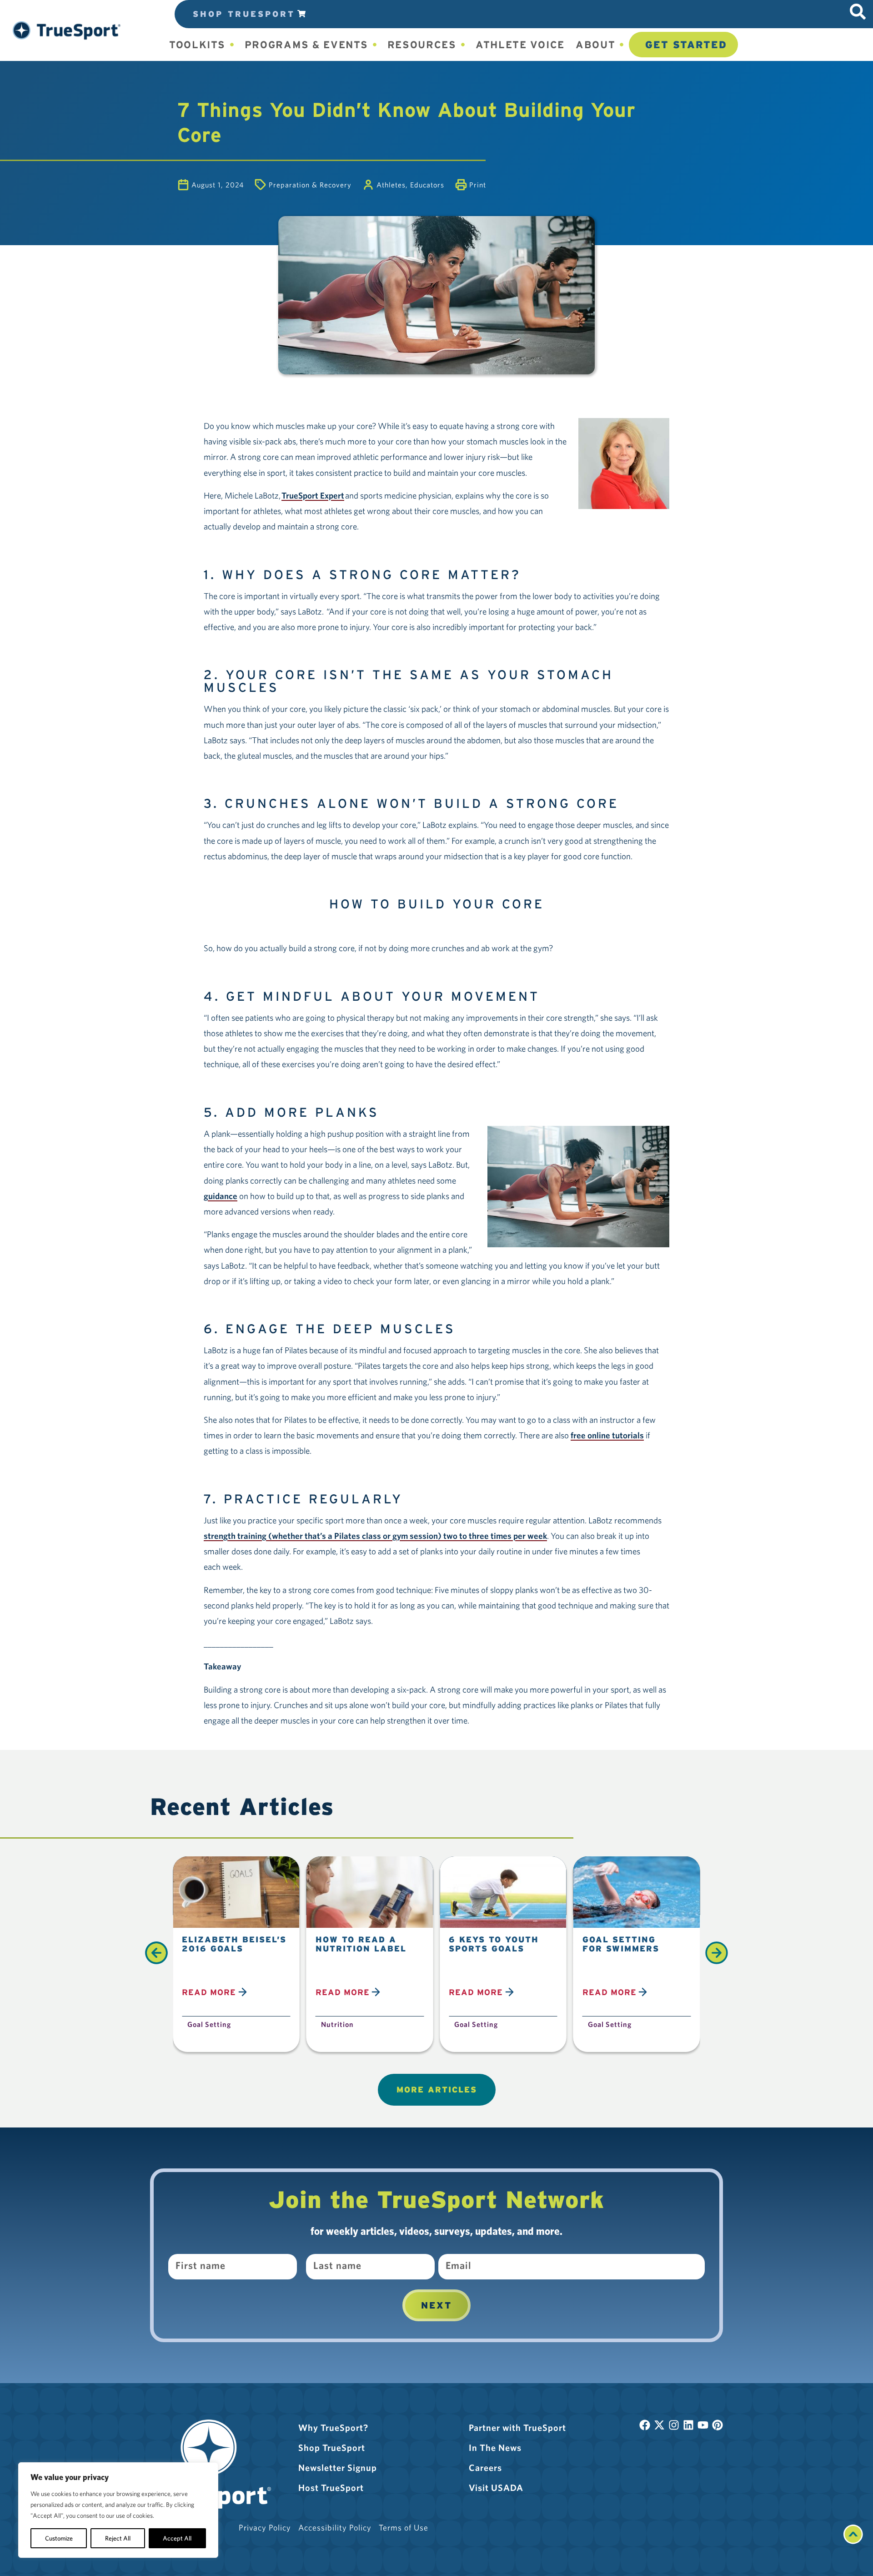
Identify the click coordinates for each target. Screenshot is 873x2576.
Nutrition (337, 2024)
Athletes (391, 185)
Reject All (118, 2538)
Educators (427, 185)
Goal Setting (209, 2024)
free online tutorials (607, 1435)
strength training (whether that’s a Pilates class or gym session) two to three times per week (375, 1536)
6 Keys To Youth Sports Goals (494, 1944)
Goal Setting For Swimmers (621, 1944)
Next (436, 2305)
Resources (422, 45)
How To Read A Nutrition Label (361, 1944)
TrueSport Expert (313, 495)
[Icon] (858, 12)
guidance (221, 1196)
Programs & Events (306, 45)
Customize (59, 2538)
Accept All (177, 2538)
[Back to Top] (853, 2541)
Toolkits (197, 45)
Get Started (686, 45)
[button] (67, 30)
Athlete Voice (520, 45)
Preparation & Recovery (310, 185)
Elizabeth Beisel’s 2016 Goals (234, 1944)
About (596, 45)
